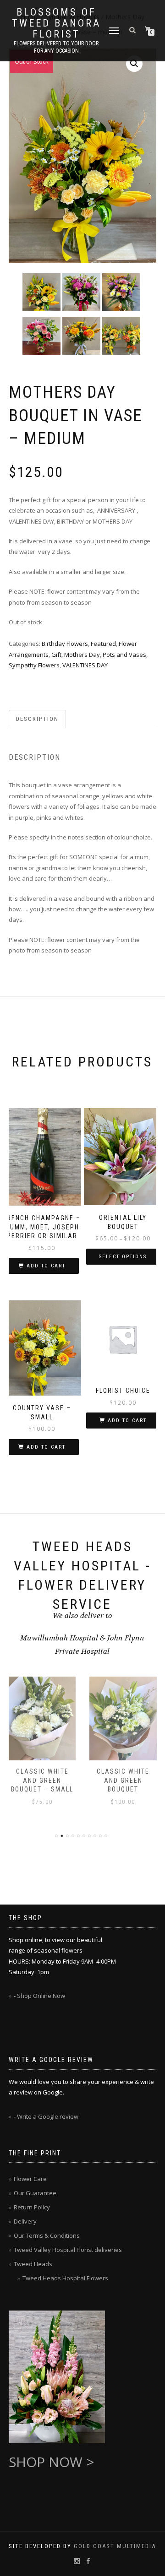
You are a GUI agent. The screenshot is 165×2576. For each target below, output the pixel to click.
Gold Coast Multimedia (115, 2546)
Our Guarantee (35, 2193)
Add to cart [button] (46, 1266)
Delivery (25, 2221)
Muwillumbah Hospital (60, 1638)
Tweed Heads (33, 2264)
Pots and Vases (124, 655)
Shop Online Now (41, 1996)
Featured (103, 644)
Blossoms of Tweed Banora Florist (56, 23)
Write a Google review (48, 2116)
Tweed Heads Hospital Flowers (65, 2278)
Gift (56, 655)
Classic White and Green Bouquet (42, 1780)
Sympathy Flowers (34, 665)
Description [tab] (37, 719)
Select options (123, 1257)
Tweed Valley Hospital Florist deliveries (68, 2250)
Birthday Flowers (65, 644)
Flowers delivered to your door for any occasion (56, 47)
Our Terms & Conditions (47, 2235)
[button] (134, 64)
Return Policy (32, 2207)
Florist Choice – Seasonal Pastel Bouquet (123, 1780)
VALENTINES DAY (85, 665)
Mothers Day (82, 655)
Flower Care (30, 2179)
